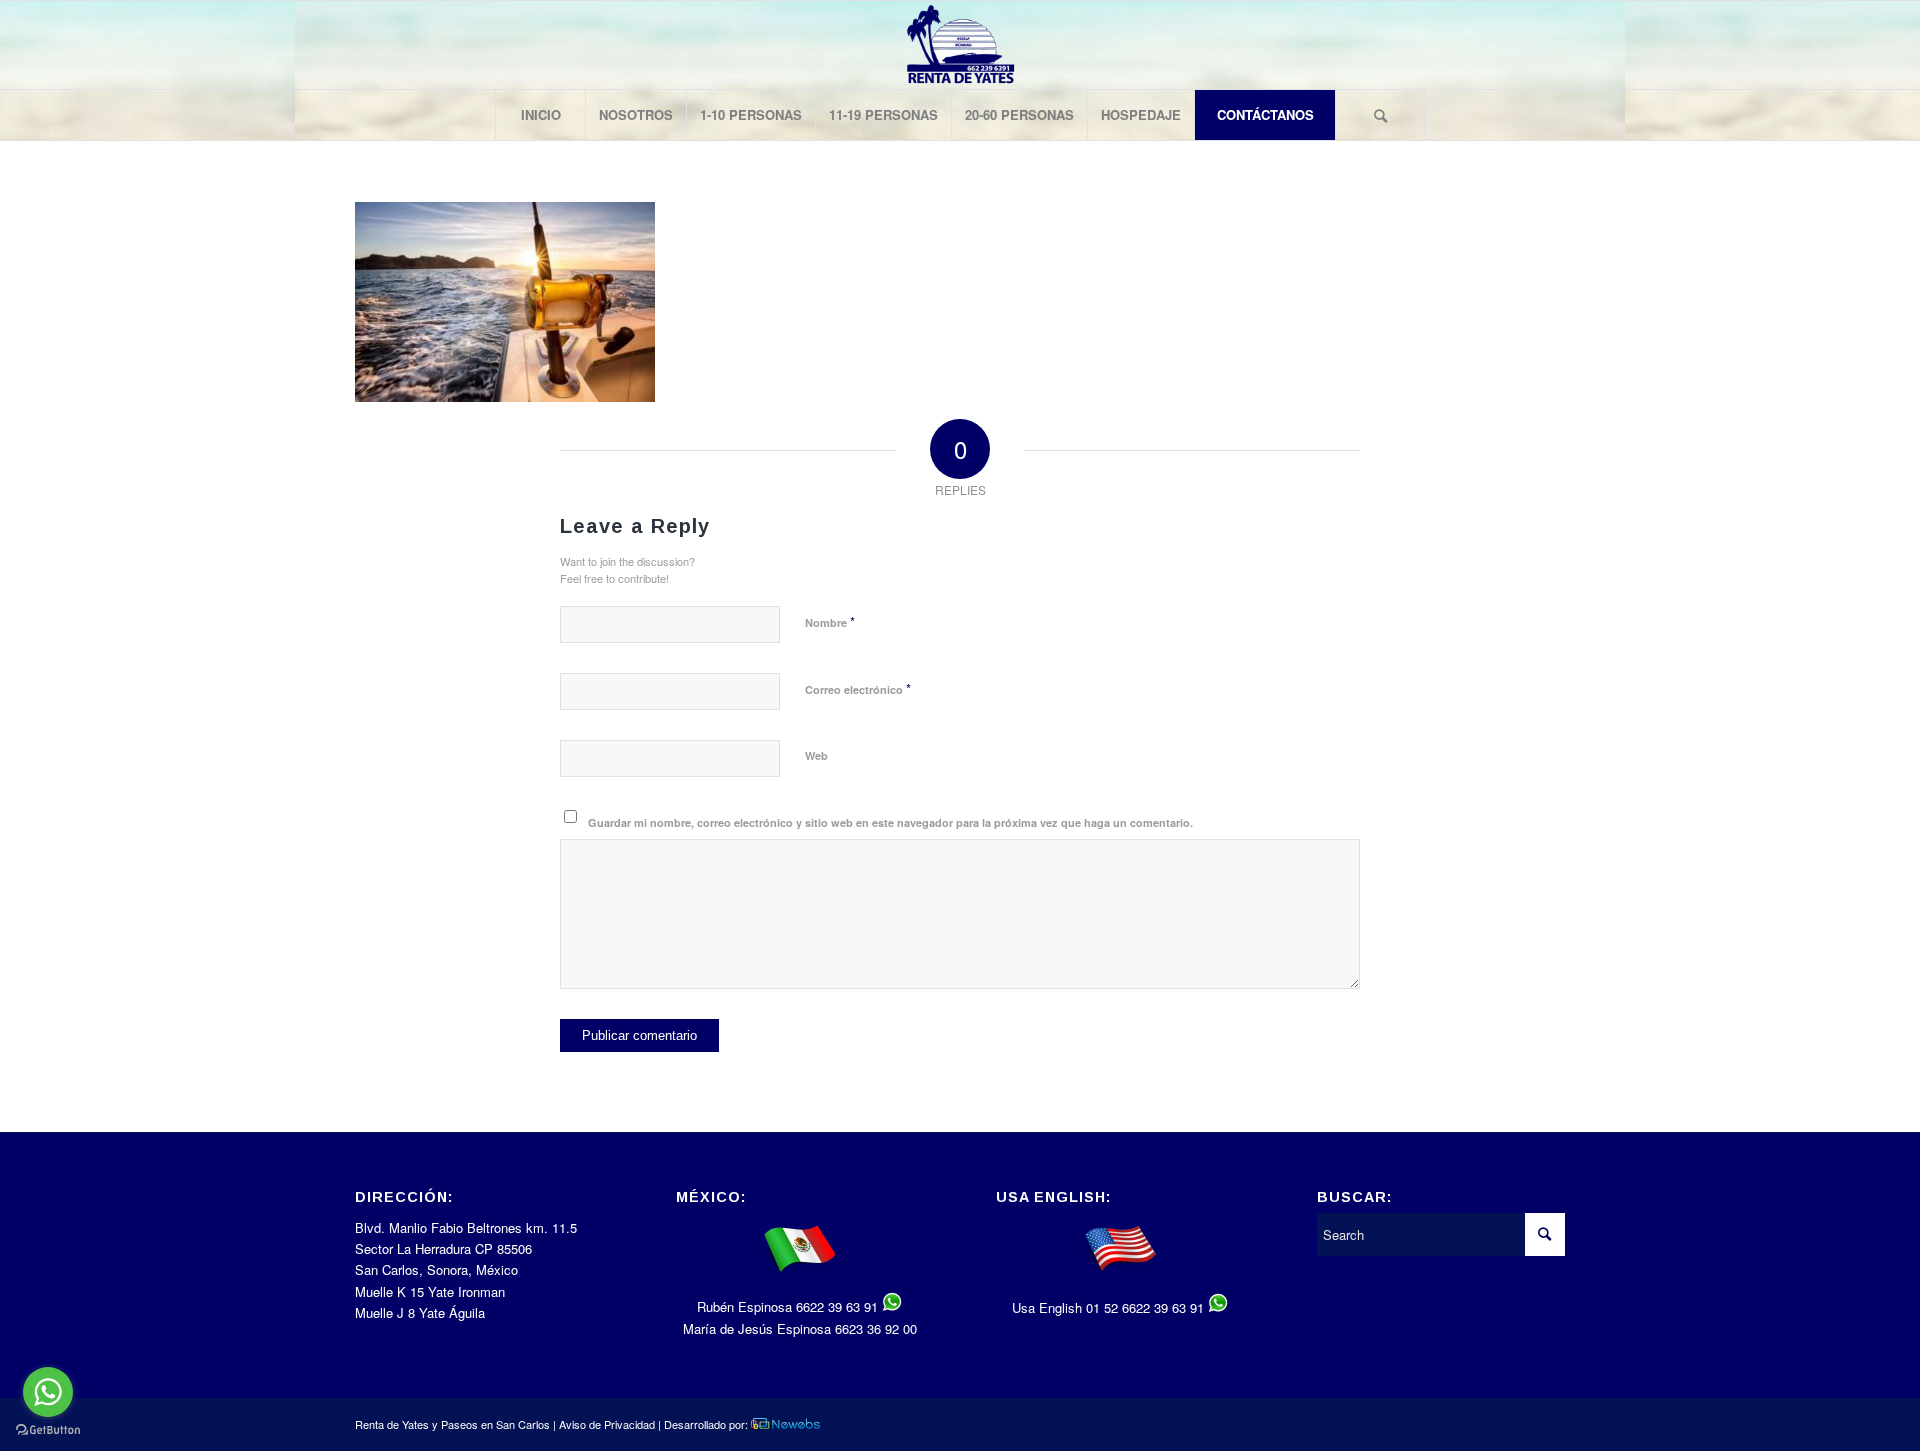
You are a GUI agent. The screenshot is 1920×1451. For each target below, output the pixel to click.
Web (816, 755)
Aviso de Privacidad (607, 1424)
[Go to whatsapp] (48, 1392)
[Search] (1380, 115)
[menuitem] (540, 115)
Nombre (830, 621)
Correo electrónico (858, 688)
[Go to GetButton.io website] (48, 1430)
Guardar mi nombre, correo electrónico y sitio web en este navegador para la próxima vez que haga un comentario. (890, 822)
